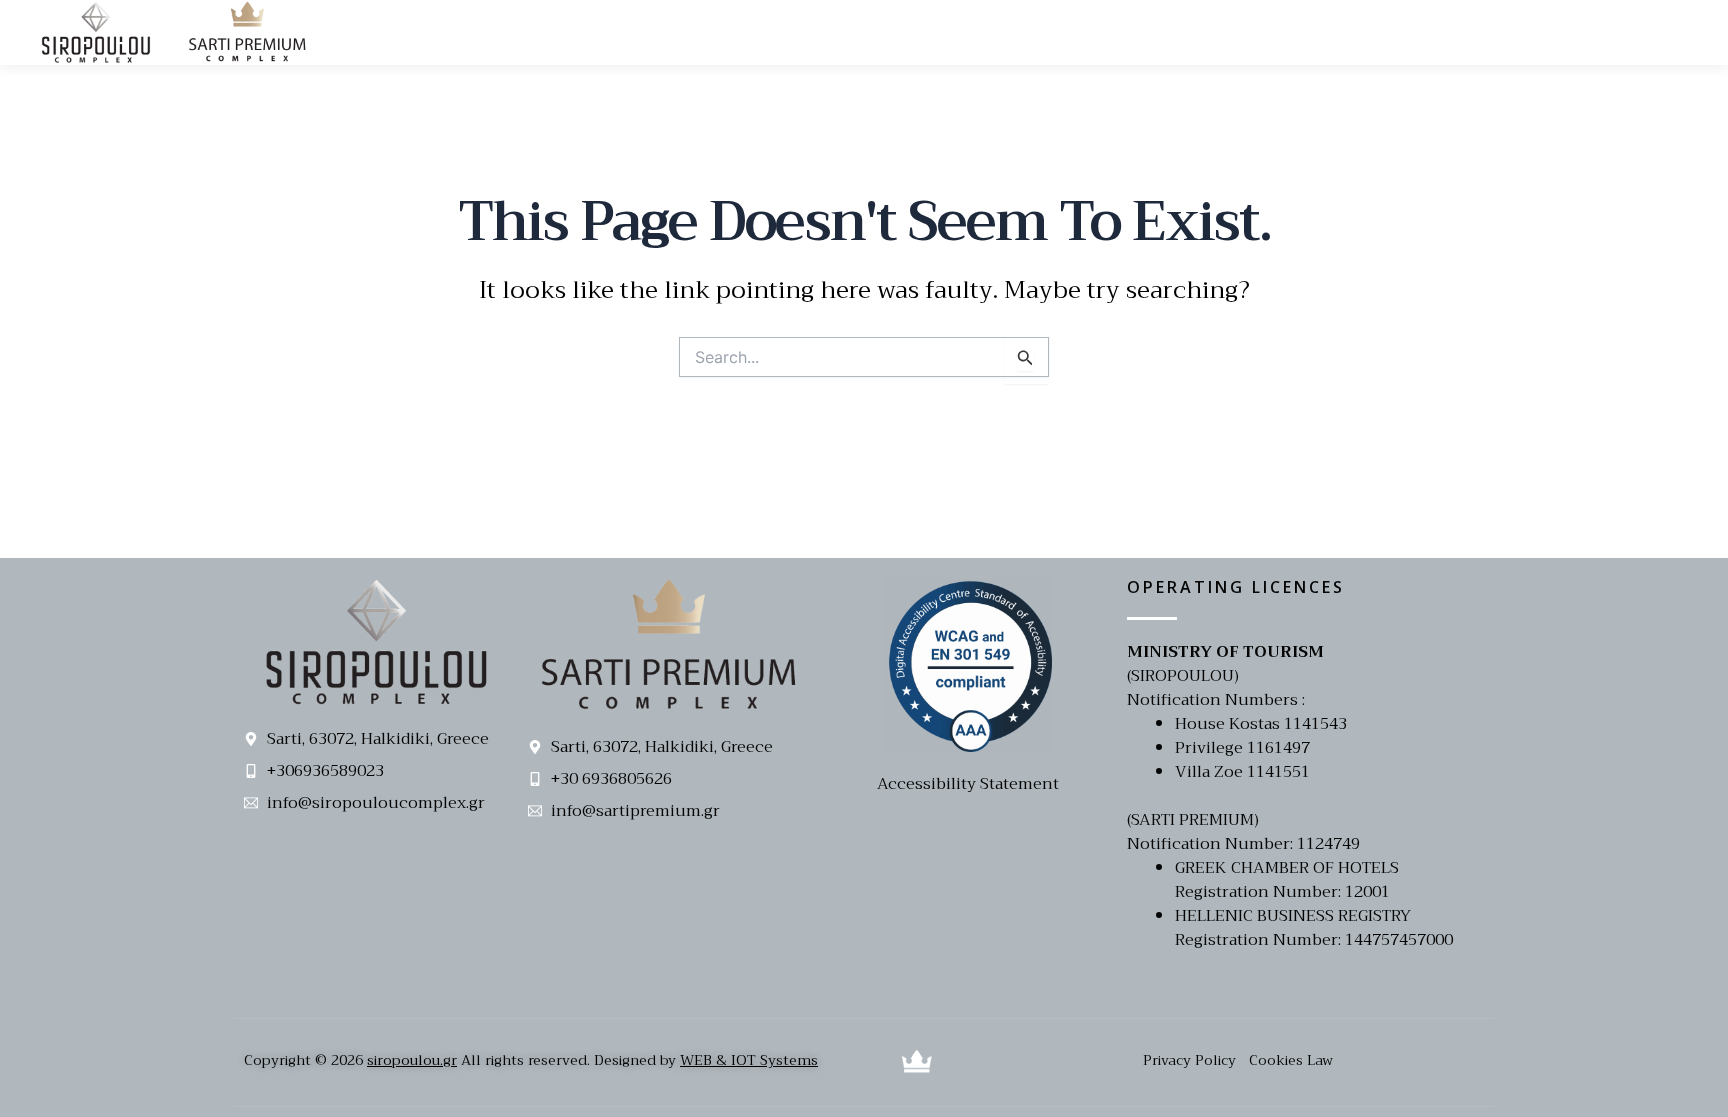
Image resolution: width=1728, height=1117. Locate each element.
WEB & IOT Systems (749, 1060)
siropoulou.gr (412, 1060)
